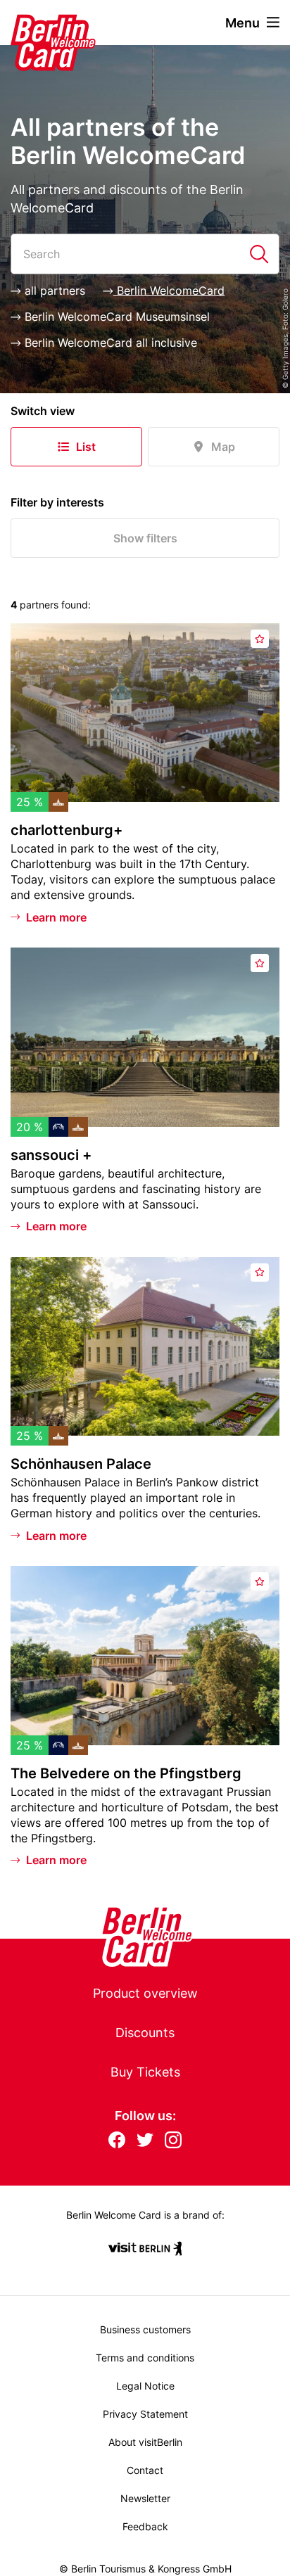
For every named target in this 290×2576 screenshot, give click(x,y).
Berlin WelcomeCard (169, 291)
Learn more (56, 917)
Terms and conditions (145, 2358)
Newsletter (145, 2498)
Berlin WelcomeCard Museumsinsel (115, 317)
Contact (145, 2470)
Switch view (43, 411)
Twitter (145, 2141)
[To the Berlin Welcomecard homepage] (35, 23)
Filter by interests (57, 502)
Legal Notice (145, 2386)
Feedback (145, 2526)
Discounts (145, 2033)
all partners (53, 291)
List (86, 447)
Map (223, 447)
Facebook (117, 2141)
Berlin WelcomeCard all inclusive (109, 343)
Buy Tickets (145, 2072)
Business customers (145, 2329)
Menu (242, 23)
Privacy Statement (145, 2414)
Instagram (173, 2141)
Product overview (145, 1993)
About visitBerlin (145, 2442)
